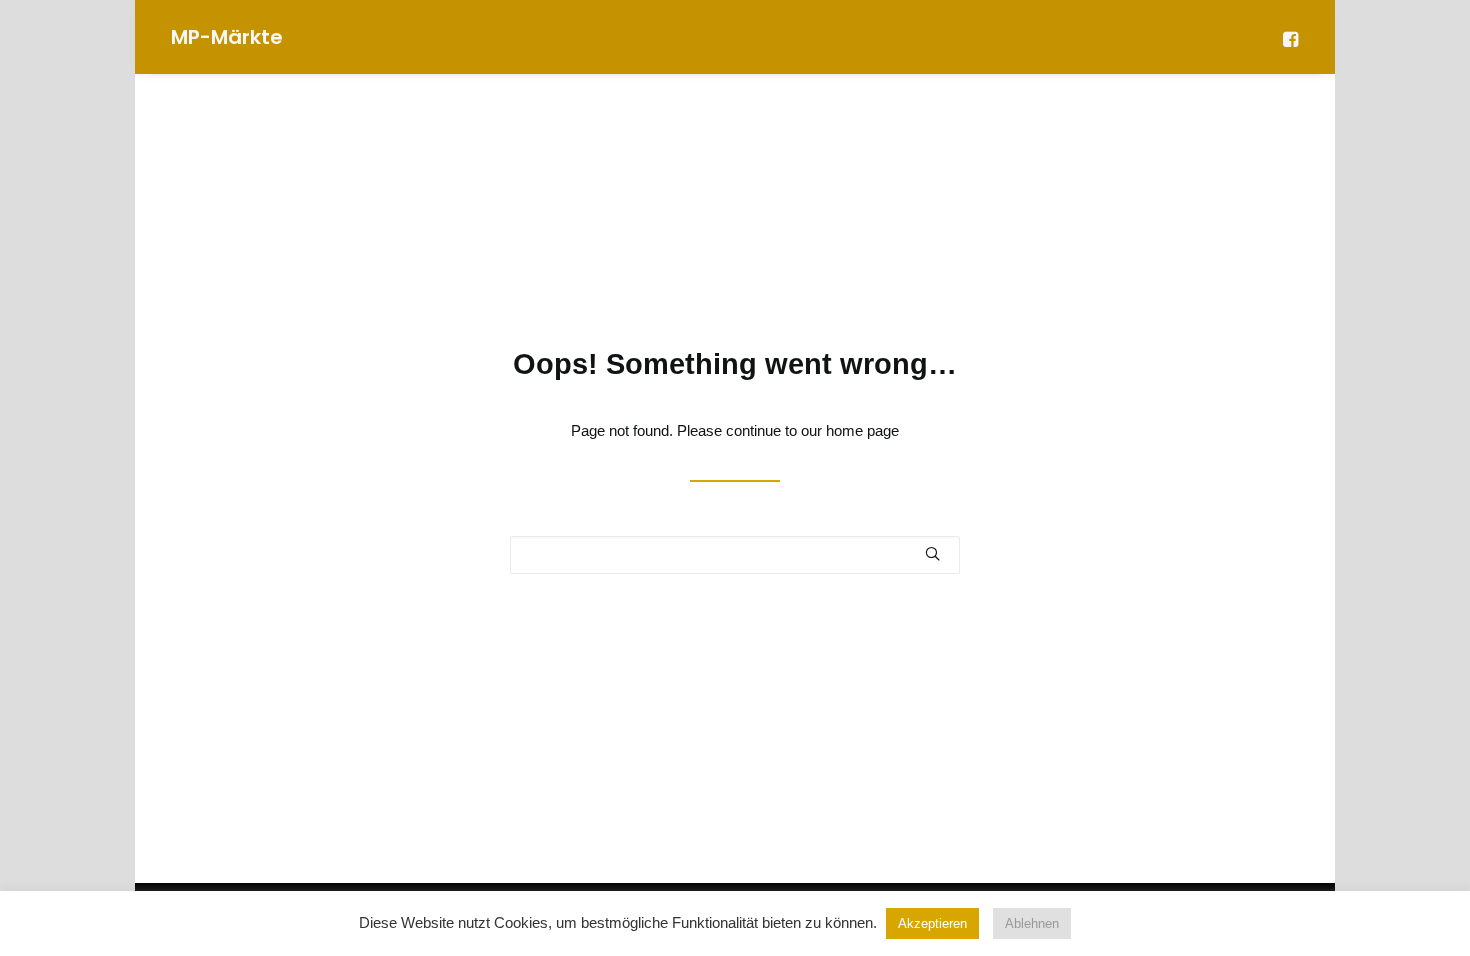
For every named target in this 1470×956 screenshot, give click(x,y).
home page (862, 430)
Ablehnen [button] (1032, 923)
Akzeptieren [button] (932, 923)
